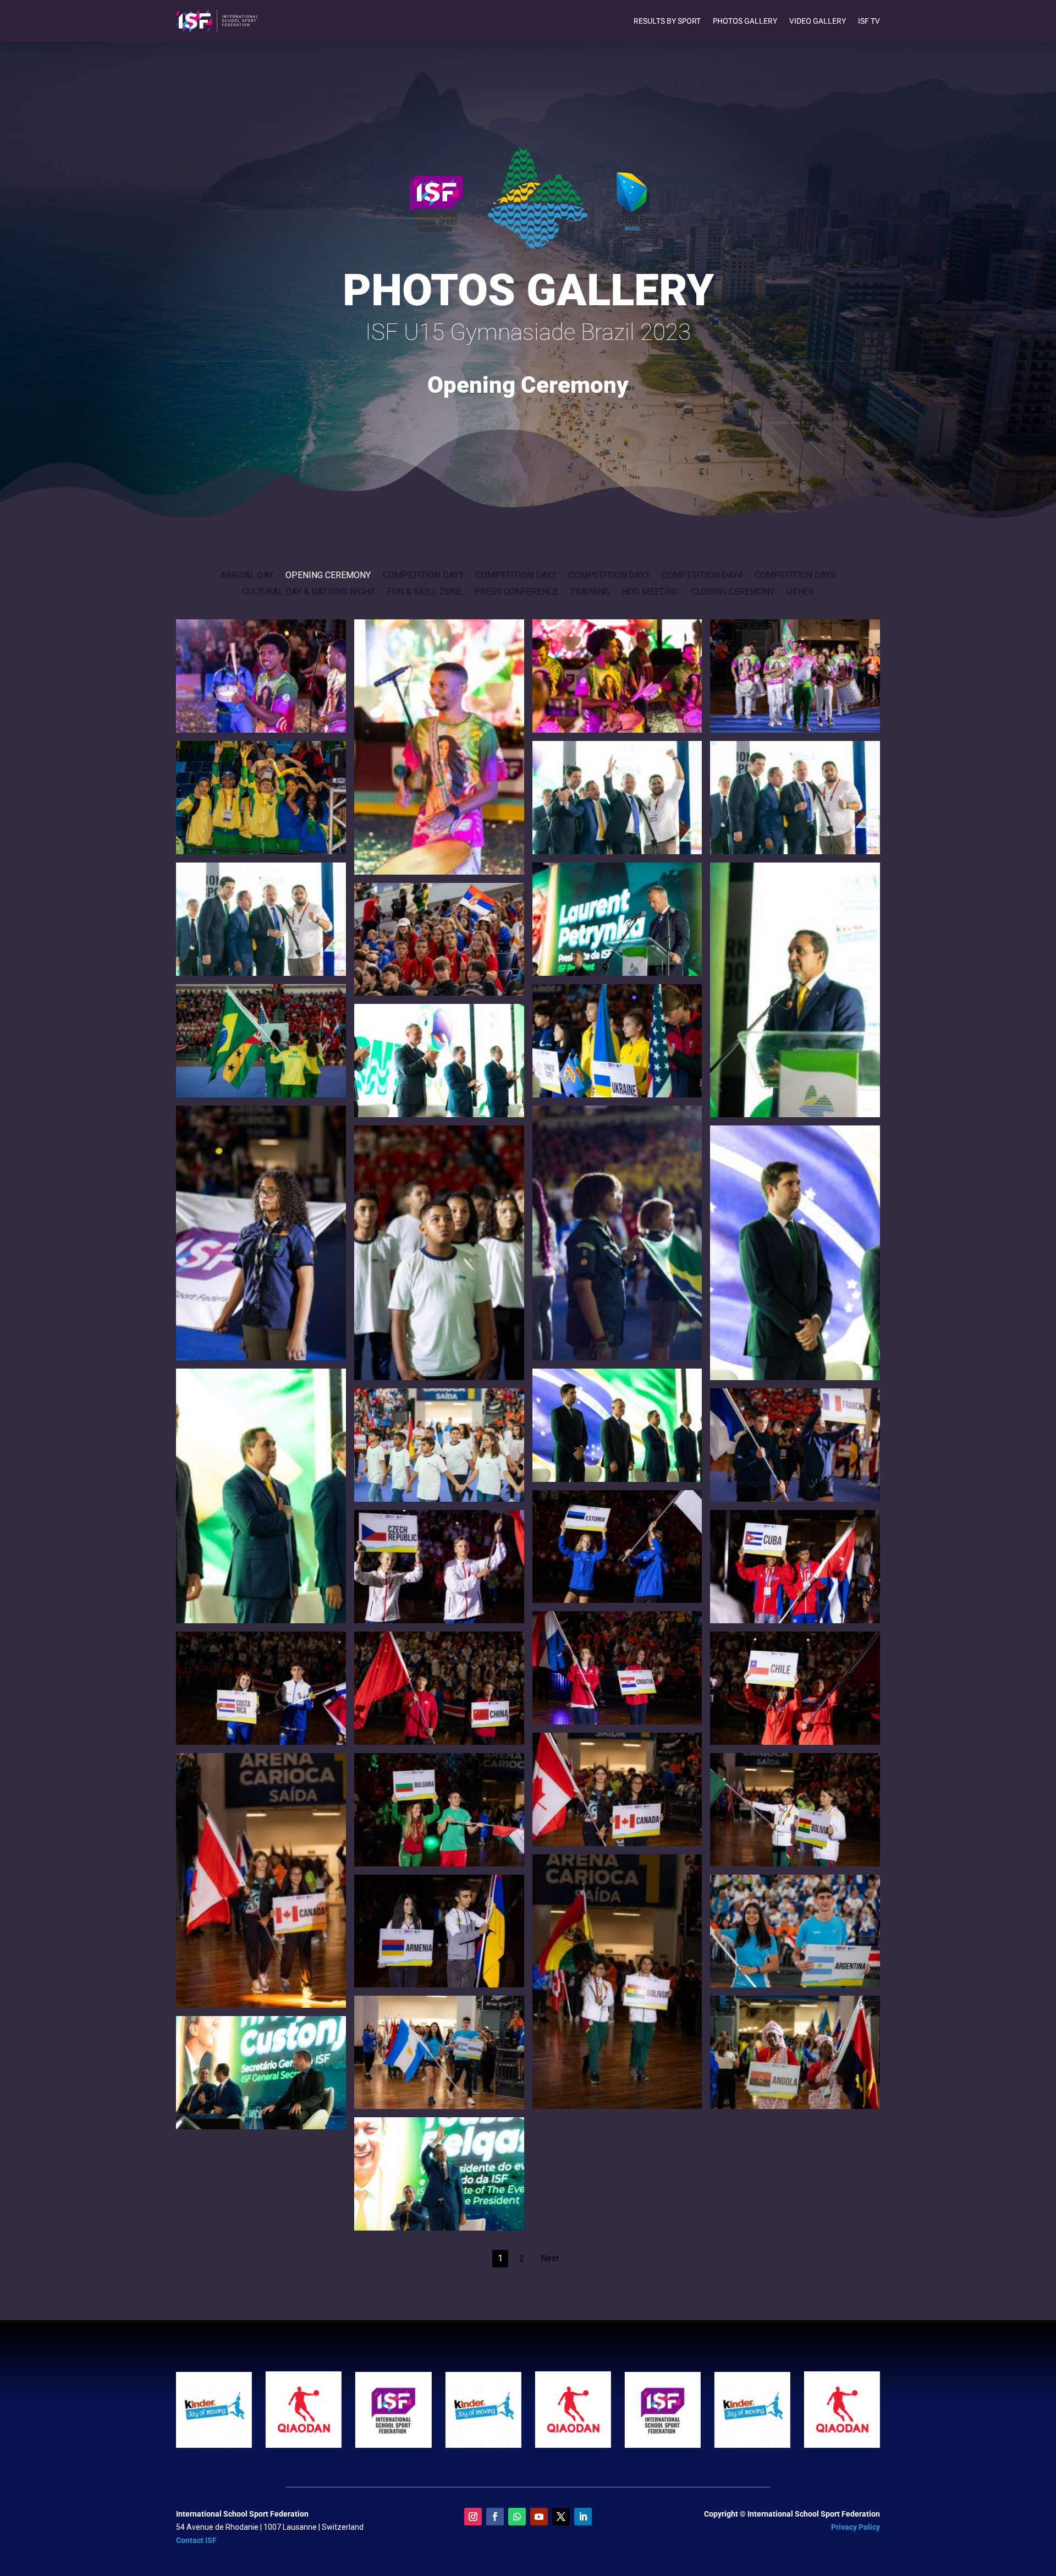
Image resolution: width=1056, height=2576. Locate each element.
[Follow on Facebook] (495, 2517)
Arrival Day (247, 576)
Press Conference (516, 592)
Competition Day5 (795, 576)
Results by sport (667, 21)
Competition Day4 (702, 576)
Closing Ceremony (733, 592)
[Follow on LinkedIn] (583, 2517)
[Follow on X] (561, 2517)
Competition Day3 (609, 576)
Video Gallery (818, 21)
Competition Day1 (423, 576)
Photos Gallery (745, 21)
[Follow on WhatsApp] (517, 2517)
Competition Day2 (516, 576)
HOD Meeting (650, 592)
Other (800, 592)
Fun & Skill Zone (425, 592)
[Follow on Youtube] (539, 2517)
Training (590, 592)
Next (550, 2258)
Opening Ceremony (328, 576)
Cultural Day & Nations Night (309, 592)
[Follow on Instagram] (473, 2517)
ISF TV (869, 21)
